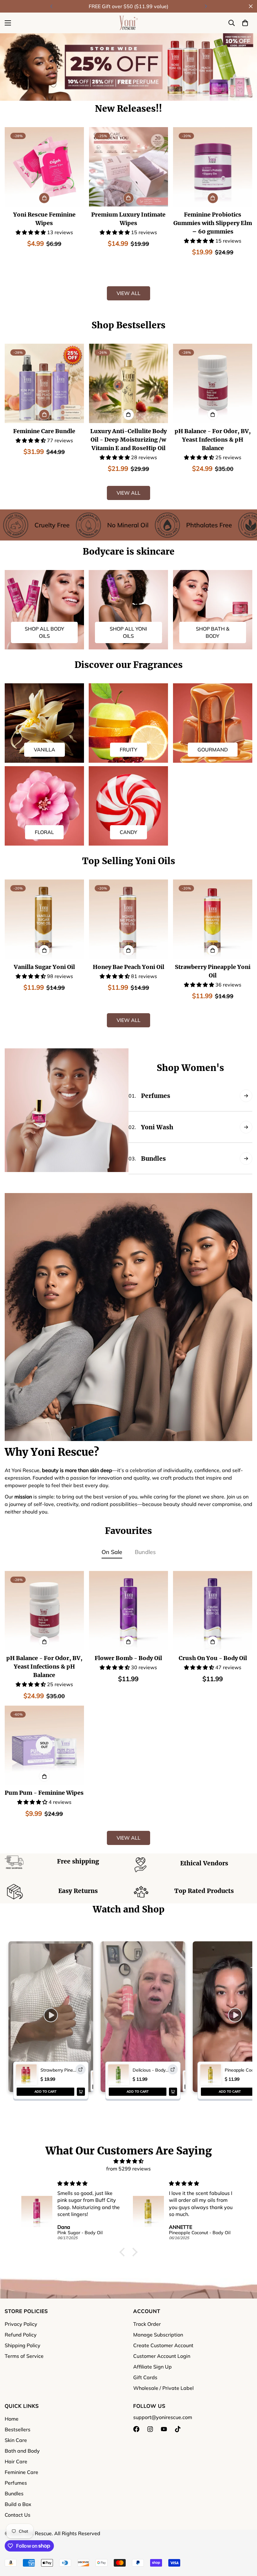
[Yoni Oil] (128, 610)
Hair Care (16, 2461)
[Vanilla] (44, 723)
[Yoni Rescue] (128, 23)
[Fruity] (128, 723)
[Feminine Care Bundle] (44, 383)
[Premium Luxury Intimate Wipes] (129, 167)
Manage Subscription (158, 2335)
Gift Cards (145, 2377)
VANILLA (45, 750)
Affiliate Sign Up (152, 2367)
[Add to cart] (44, 198)
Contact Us (18, 2515)
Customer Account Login (162, 2356)
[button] (245, 23)
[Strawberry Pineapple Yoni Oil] (213, 919)
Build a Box (18, 2504)
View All (128, 293)
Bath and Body (22, 2451)
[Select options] (128, 415)
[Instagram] (150, 2429)
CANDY (128, 832)
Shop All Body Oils (45, 632)
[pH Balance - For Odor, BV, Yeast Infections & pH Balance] (213, 383)
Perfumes (16, 2483)
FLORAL (44, 832)
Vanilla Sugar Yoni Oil (44, 967)
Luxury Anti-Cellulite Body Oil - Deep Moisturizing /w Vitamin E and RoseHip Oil (128, 440)
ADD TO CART (45, 2092)
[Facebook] (136, 2429)
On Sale (112, 1552)
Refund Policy (21, 2335)
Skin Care (16, 2440)
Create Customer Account (163, 2345)
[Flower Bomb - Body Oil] (129, 1611)
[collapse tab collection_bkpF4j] (246, 1159)
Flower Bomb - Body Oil (128, 1658)
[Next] (206, 6)
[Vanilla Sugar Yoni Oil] (44, 919)
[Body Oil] (44, 610)
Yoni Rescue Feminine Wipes (44, 219)
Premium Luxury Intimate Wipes (128, 219)
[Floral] (44, 806)
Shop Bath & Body (213, 632)
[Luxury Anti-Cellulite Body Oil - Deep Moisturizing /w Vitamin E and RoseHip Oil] (129, 383)
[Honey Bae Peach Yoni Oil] (129, 919)
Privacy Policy (21, 2324)
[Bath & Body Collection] (213, 610)
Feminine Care (21, 2472)
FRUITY (128, 750)
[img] (129, 2161)
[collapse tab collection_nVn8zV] (246, 1096)
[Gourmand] (213, 723)
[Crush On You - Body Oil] (213, 1611)
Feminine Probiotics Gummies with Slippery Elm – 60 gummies (213, 223)
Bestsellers (18, 2429)
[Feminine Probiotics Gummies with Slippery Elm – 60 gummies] (213, 167)
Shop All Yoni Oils (128, 632)
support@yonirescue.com (163, 2417)
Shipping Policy (23, 2345)
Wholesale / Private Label (163, 2388)
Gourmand (213, 750)
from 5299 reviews (128, 2169)
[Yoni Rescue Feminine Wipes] (44, 167)
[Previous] (51, 6)
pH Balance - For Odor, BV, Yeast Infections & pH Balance (213, 440)
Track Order (147, 2324)
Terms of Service (24, 2356)
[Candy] (128, 806)
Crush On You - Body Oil (213, 1658)
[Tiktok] (178, 2429)
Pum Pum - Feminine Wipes (44, 1793)
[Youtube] (164, 2429)
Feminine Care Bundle (44, 431)
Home (12, 2419)
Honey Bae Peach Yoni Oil (128, 967)
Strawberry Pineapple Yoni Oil (213, 971)
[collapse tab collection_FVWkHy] (246, 1127)
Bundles (145, 1552)
